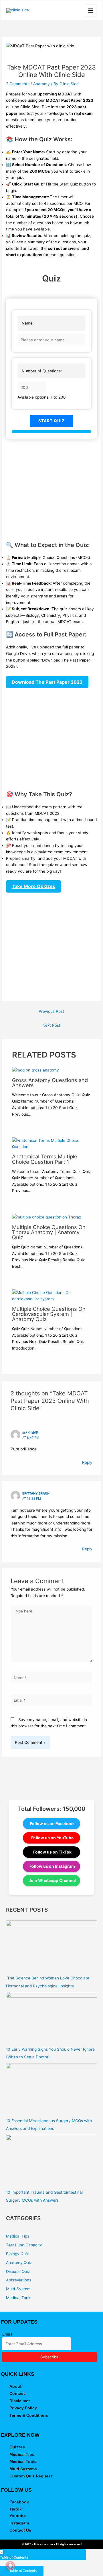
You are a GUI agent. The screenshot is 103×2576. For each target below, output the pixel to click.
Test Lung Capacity (24, 2245)
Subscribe (49, 2357)
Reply (87, 1462)
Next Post (51, 1025)
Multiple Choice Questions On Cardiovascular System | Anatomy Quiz (49, 1314)
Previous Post (51, 1011)
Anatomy (41, 84)
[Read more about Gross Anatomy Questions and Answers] (35, 1070)
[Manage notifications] (10, 2566)
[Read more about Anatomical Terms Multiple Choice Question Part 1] (52, 1143)
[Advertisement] (51, 490)
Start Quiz (51, 421)
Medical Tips (18, 2236)
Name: (28, 323)
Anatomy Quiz (19, 2263)
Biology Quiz (17, 2254)
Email (7, 2334)
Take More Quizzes (33, 886)
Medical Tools (19, 2298)
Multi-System (18, 2289)
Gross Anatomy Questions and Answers (50, 1083)
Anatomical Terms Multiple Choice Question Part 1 (45, 1159)
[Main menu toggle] (91, 10)
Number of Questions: (42, 371)
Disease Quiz (18, 2271)
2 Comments (18, 84)
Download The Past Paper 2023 (47, 682)
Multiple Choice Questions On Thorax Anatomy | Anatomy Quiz (49, 1232)
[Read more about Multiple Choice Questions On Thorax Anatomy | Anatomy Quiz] (46, 1217)
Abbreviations (19, 2280)
